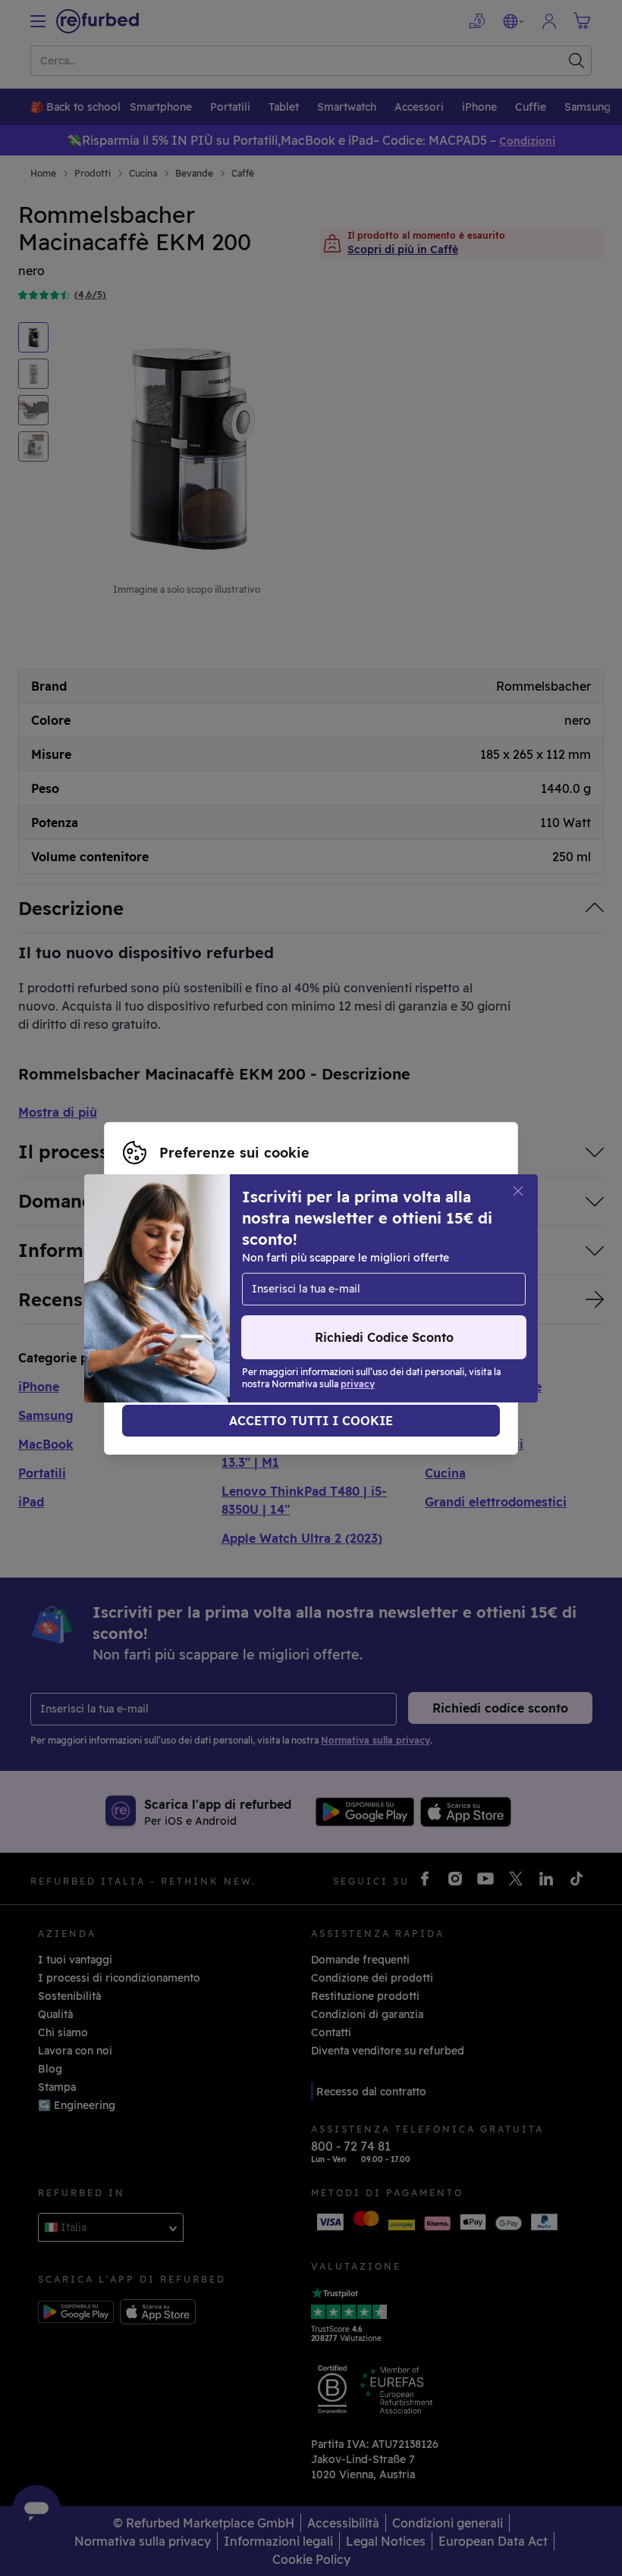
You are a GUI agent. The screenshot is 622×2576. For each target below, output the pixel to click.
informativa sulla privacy (321, 1296)
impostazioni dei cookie (361, 1280)
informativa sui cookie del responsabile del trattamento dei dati (291, 1312)
